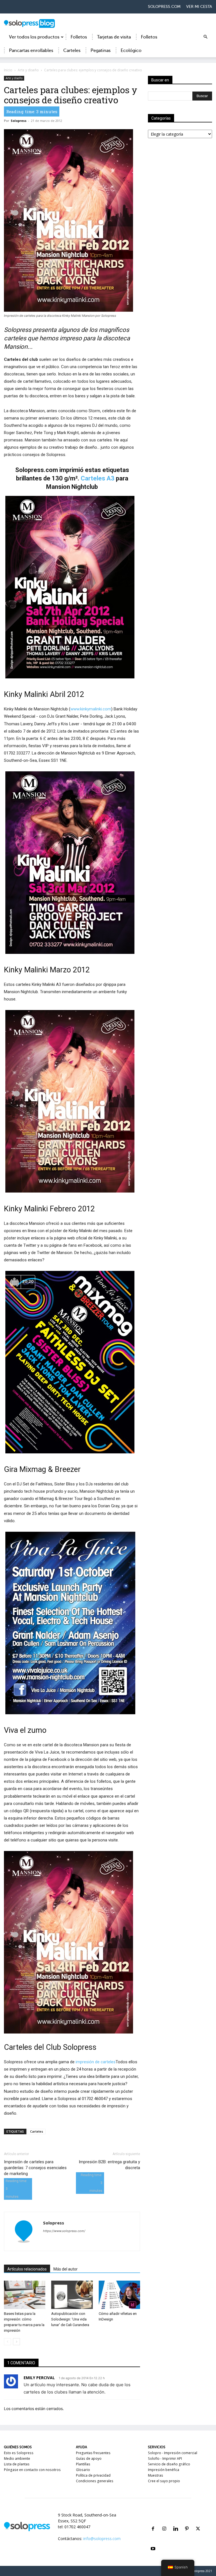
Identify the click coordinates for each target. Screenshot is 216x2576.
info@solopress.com (102, 2539)
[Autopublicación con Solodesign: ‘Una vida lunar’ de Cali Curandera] (72, 2295)
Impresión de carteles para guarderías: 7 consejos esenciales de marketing (35, 2168)
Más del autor (66, 2269)
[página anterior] (7, 2342)
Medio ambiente (17, 2458)
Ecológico (131, 51)
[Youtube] (153, 2542)
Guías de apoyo (89, 2458)
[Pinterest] (187, 2522)
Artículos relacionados (27, 2269)
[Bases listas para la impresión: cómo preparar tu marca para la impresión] (25, 2295)
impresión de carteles (96, 2062)
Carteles (72, 51)
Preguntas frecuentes (93, 2453)
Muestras (156, 2475)
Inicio (8, 70)
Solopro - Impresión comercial (173, 2453)
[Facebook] (153, 2522)
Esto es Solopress (19, 2453)
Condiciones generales (95, 2481)
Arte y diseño (28, 70)
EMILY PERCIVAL (39, 2378)
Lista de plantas (17, 2464)
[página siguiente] (16, 2342)
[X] (198, 2522)
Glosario (83, 2470)
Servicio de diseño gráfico (169, 2464)
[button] (205, 37)
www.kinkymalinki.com (91, 709)
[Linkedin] (175, 2522)
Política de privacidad (93, 2475)
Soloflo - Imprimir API (165, 2458)
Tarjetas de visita (114, 37)
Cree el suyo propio (164, 2481)
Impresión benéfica (164, 2470)
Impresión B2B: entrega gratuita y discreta (109, 2165)
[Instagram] (164, 2522)
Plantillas (83, 2464)
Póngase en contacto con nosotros (32, 2470)
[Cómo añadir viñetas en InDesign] (119, 2295)
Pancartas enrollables (31, 51)
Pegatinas (101, 51)
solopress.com (164, 7)
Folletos (79, 37)
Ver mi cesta (199, 7)
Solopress (19, 121)
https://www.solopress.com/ (64, 2231)
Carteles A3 (98, 478)
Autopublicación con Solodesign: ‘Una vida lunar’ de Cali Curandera (70, 2319)
